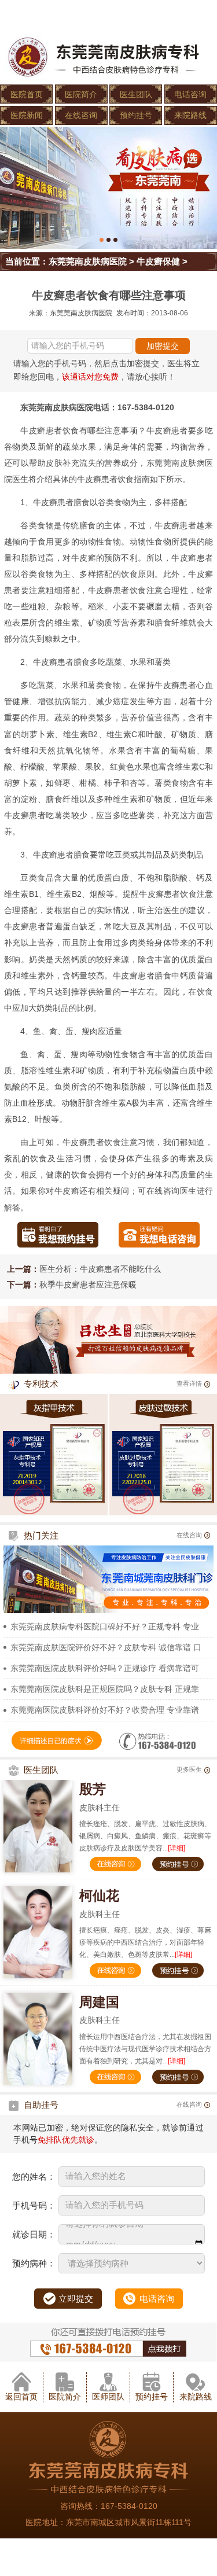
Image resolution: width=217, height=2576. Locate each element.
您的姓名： (34, 2176)
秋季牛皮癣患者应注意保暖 (88, 1285)
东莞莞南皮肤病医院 (88, 261)
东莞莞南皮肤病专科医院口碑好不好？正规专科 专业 (105, 1626)
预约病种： (34, 2263)
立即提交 (76, 2299)
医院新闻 (27, 115)
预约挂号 (136, 115)
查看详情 (189, 1383)
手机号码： (34, 2205)
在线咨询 (81, 115)
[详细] (176, 1848)
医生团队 (136, 94)
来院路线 (190, 115)
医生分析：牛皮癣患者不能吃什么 (100, 1269)
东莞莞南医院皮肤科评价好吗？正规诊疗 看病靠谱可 (105, 1668)
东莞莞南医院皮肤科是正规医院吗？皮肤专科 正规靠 (105, 1689)
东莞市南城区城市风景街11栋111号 (129, 2522)
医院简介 (81, 94)
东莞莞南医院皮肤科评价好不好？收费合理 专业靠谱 (105, 1710)
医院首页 (27, 94)
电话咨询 (190, 94)
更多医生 (189, 1769)
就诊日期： (34, 2234)
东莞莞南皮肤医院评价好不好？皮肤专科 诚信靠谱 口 (106, 1647)
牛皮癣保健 (158, 261)
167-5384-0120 (129, 2506)
